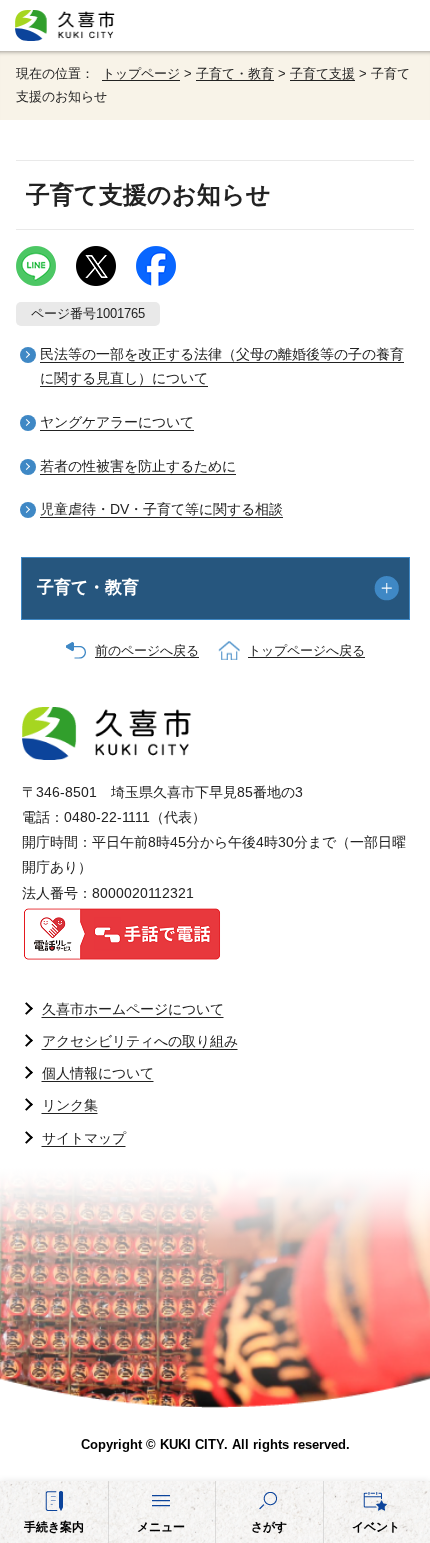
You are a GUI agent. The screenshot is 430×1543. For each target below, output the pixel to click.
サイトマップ (84, 1138)
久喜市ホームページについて (133, 1009)
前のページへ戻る (147, 651)
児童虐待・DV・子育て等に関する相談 (161, 509)
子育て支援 (322, 74)
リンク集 (70, 1105)
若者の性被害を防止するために (138, 466)
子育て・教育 (235, 74)
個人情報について (98, 1073)
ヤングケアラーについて (117, 422)
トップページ (141, 74)
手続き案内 (54, 1527)
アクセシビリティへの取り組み (140, 1041)
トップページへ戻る (306, 651)
